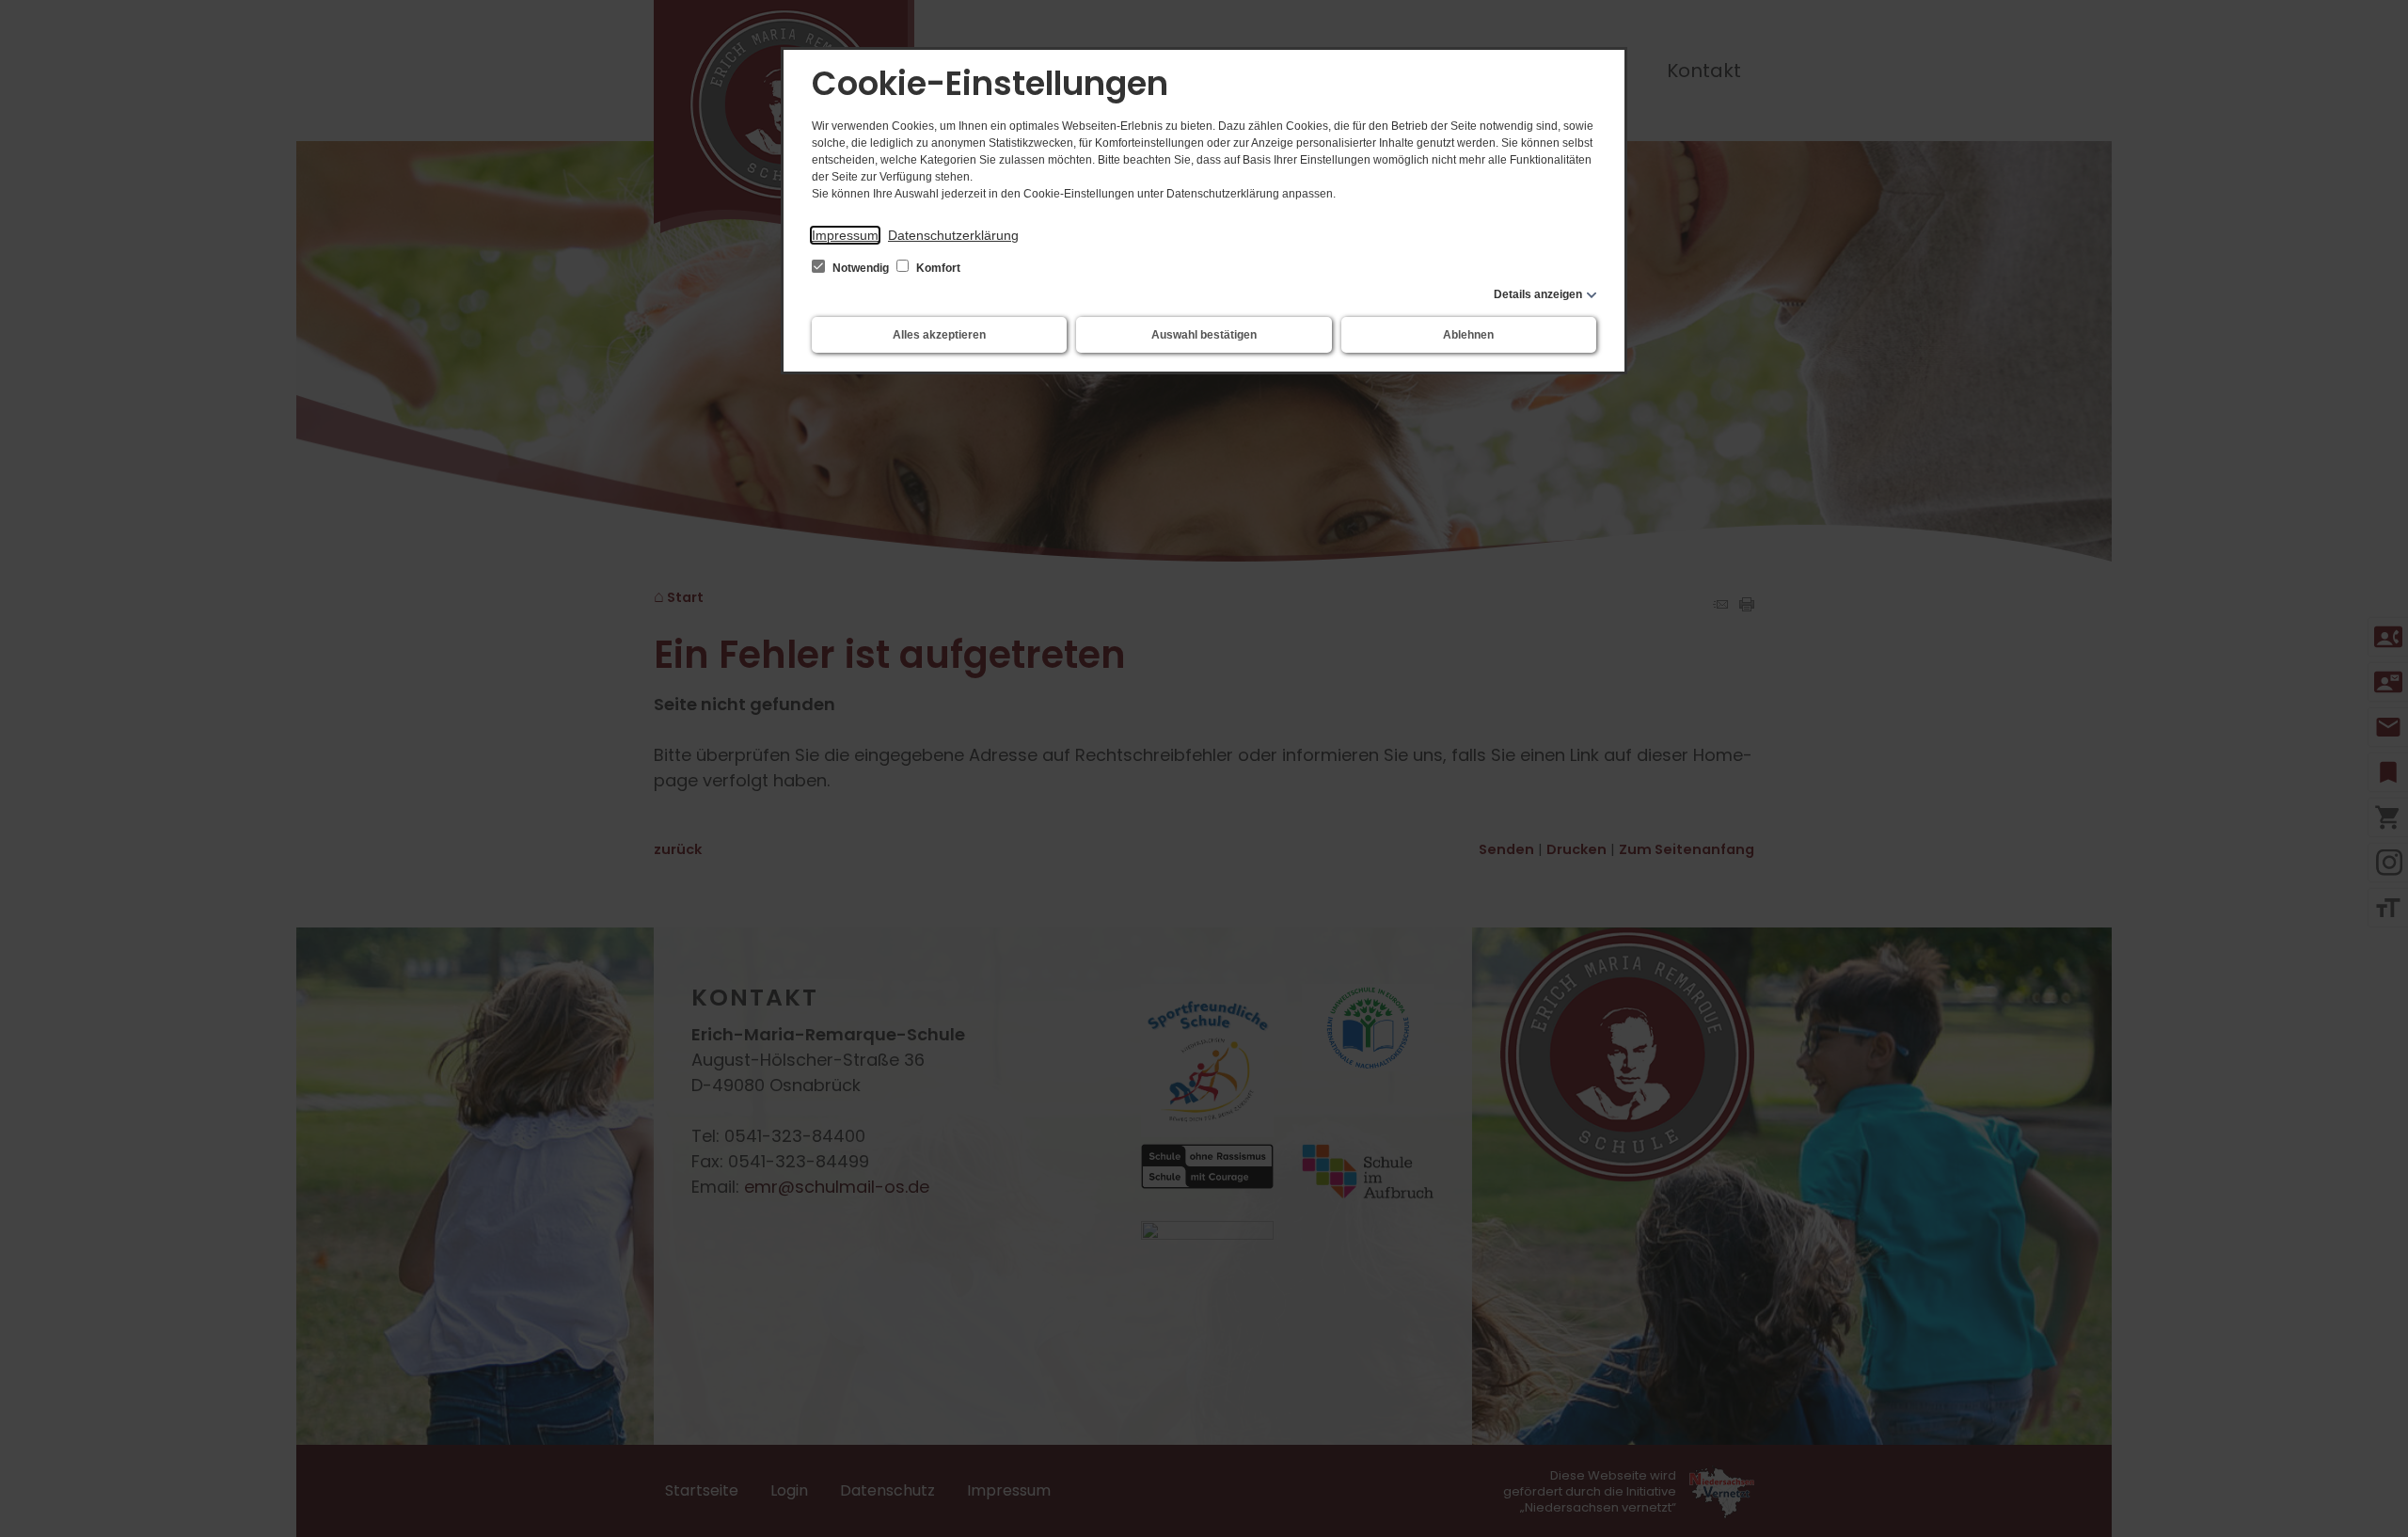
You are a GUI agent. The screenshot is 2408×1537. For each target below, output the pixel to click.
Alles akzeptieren (939, 335)
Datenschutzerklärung (953, 235)
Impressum (845, 235)
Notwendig (861, 268)
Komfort (937, 268)
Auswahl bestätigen (1204, 335)
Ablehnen (1468, 335)
